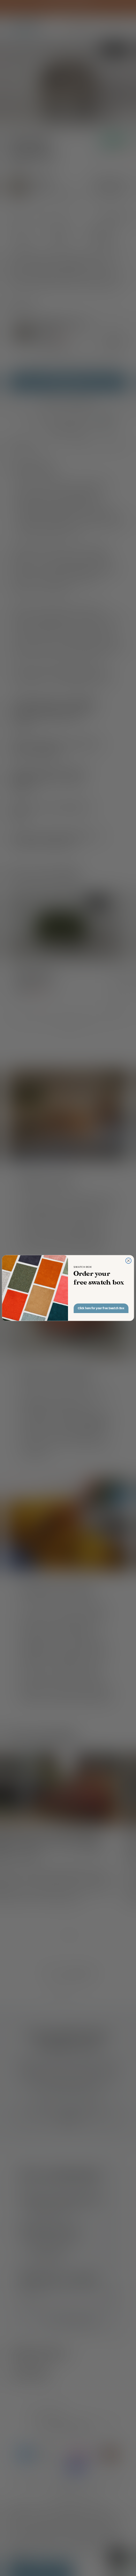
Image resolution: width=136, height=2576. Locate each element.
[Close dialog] (128, 1261)
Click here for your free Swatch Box (101, 1308)
